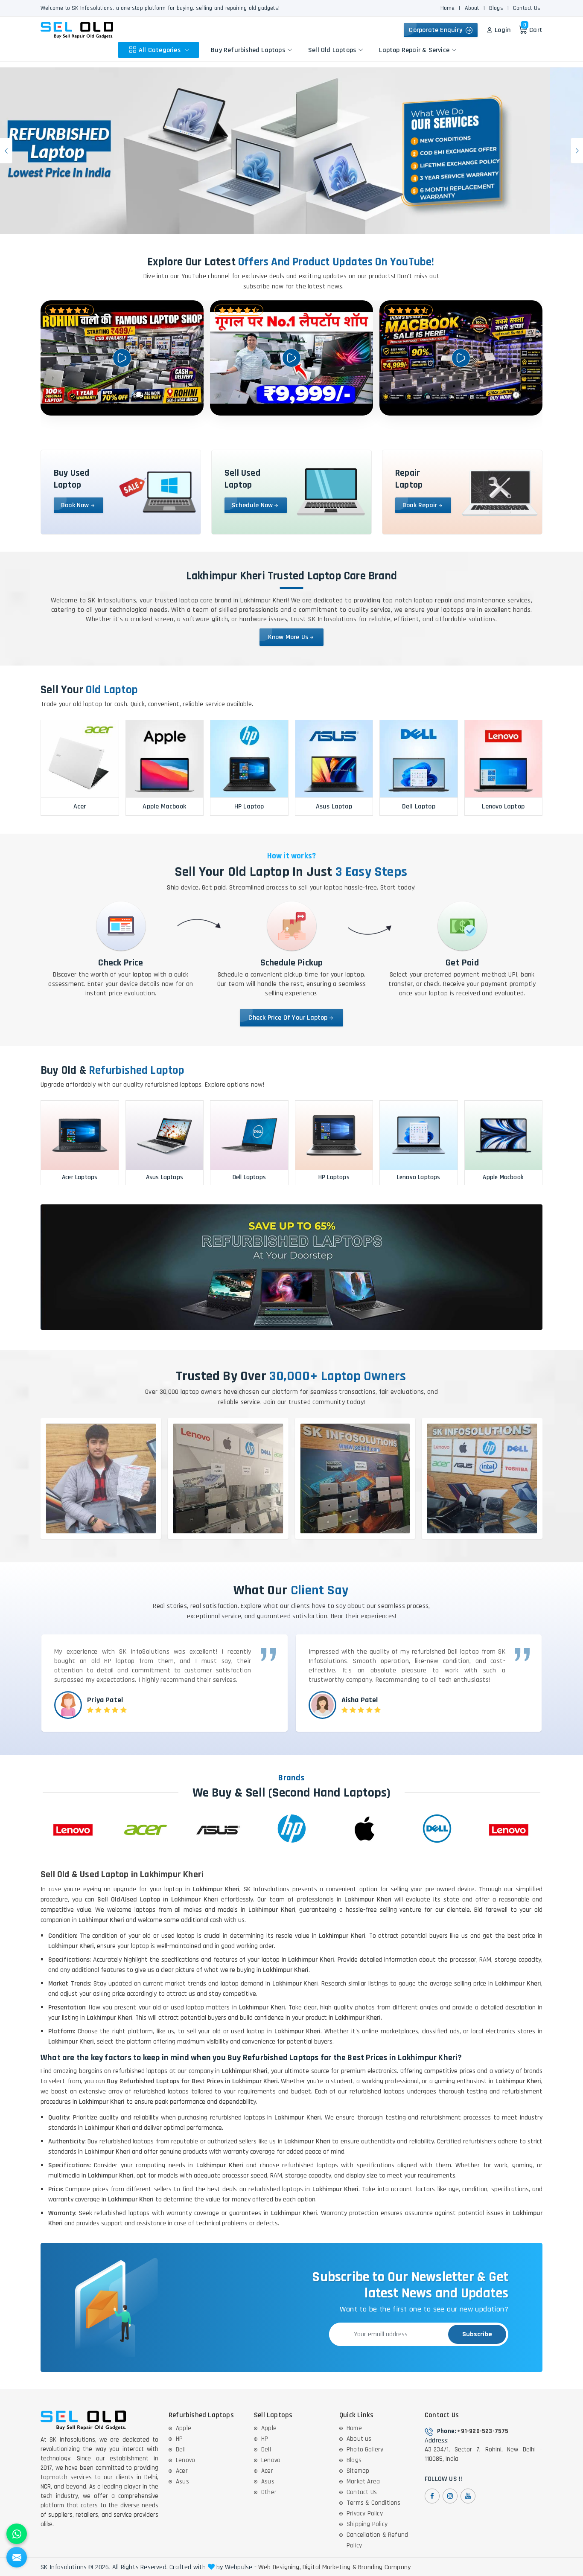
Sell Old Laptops (332, 50)
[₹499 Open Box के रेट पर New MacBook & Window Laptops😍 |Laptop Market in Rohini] (461, 358)
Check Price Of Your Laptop (288, 1018)
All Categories (160, 50)
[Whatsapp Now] (17, 2534)
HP (179, 2439)
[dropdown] (187, 50)
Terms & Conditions (374, 2503)
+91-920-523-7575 (483, 2431)
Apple (184, 2428)
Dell (181, 2450)
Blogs (496, 8)
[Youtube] (468, 2496)
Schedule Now (252, 505)
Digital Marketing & (329, 2567)
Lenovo (185, 2460)
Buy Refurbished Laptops (248, 50)
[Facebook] (432, 2496)
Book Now (75, 505)
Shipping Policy (367, 2524)
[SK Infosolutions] (77, 30)
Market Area (363, 2482)
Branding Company (384, 2567)
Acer (182, 2471)
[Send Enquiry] (17, 2557)
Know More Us (288, 637)
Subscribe (477, 2334)
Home (448, 8)
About (472, 8)
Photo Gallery (365, 2450)
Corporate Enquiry (437, 30)
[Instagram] (450, 2496)
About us (359, 2439)
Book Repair (420, 505)
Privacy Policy (365, 2513)
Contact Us (527, 8)
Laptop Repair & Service (414, 50)
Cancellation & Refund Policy (377, 2540)
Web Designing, (280, 2567)
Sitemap (358, 2471)
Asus (182, 2482)
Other (269, 2492)
